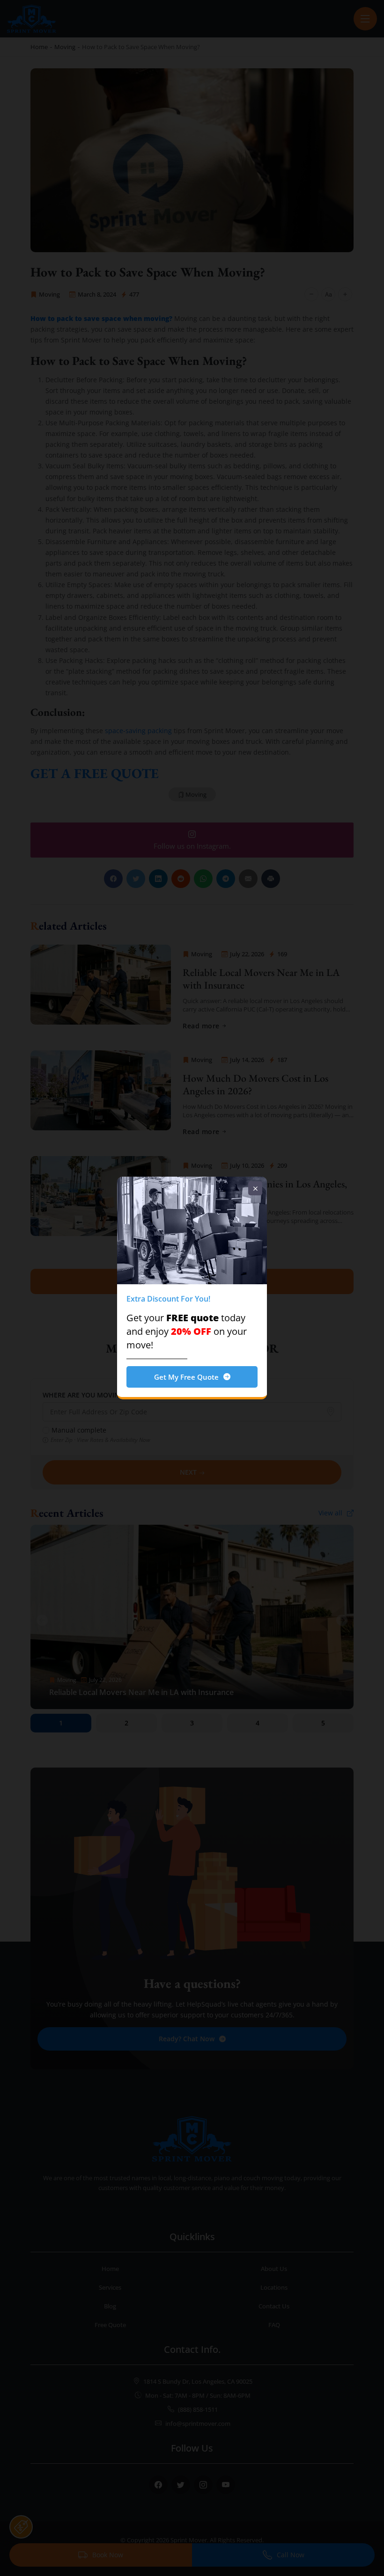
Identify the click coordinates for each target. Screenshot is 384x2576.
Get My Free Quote (186, 1377)
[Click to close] (255, 1188)
